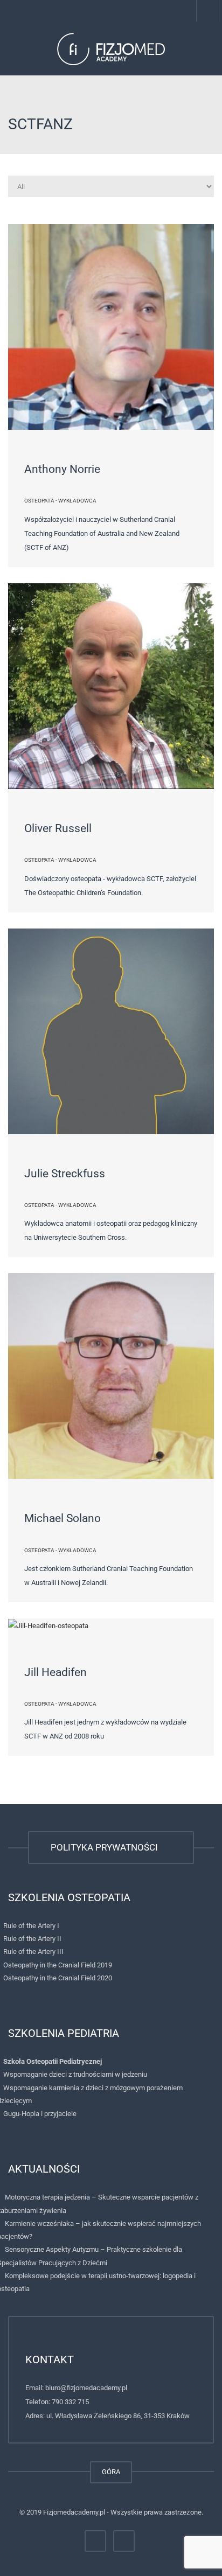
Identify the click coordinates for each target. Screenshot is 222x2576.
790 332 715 (70, 2402)
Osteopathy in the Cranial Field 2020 (58, 1978)
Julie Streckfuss (65, 1174)
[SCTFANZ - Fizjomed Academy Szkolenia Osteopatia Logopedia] (111, 48)
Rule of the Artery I (31, 1926)
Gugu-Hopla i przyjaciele (40, 2114)
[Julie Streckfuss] (111, 1031)
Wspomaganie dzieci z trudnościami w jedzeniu (75, 2074)
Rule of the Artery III (33, 1952)
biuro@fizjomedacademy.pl (86, 2388)
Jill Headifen (55, 1672)
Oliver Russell (58, 828)
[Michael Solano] (111, 1376)
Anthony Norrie (62, 469)
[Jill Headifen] (111, 1626)
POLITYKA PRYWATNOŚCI (106, 1847)
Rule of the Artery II (32, 1939)
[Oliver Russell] (111, 686)
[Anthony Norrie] (111, 327)
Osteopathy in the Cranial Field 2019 (58, 1965)
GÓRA (111, 2472)
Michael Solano (63, 1518)
